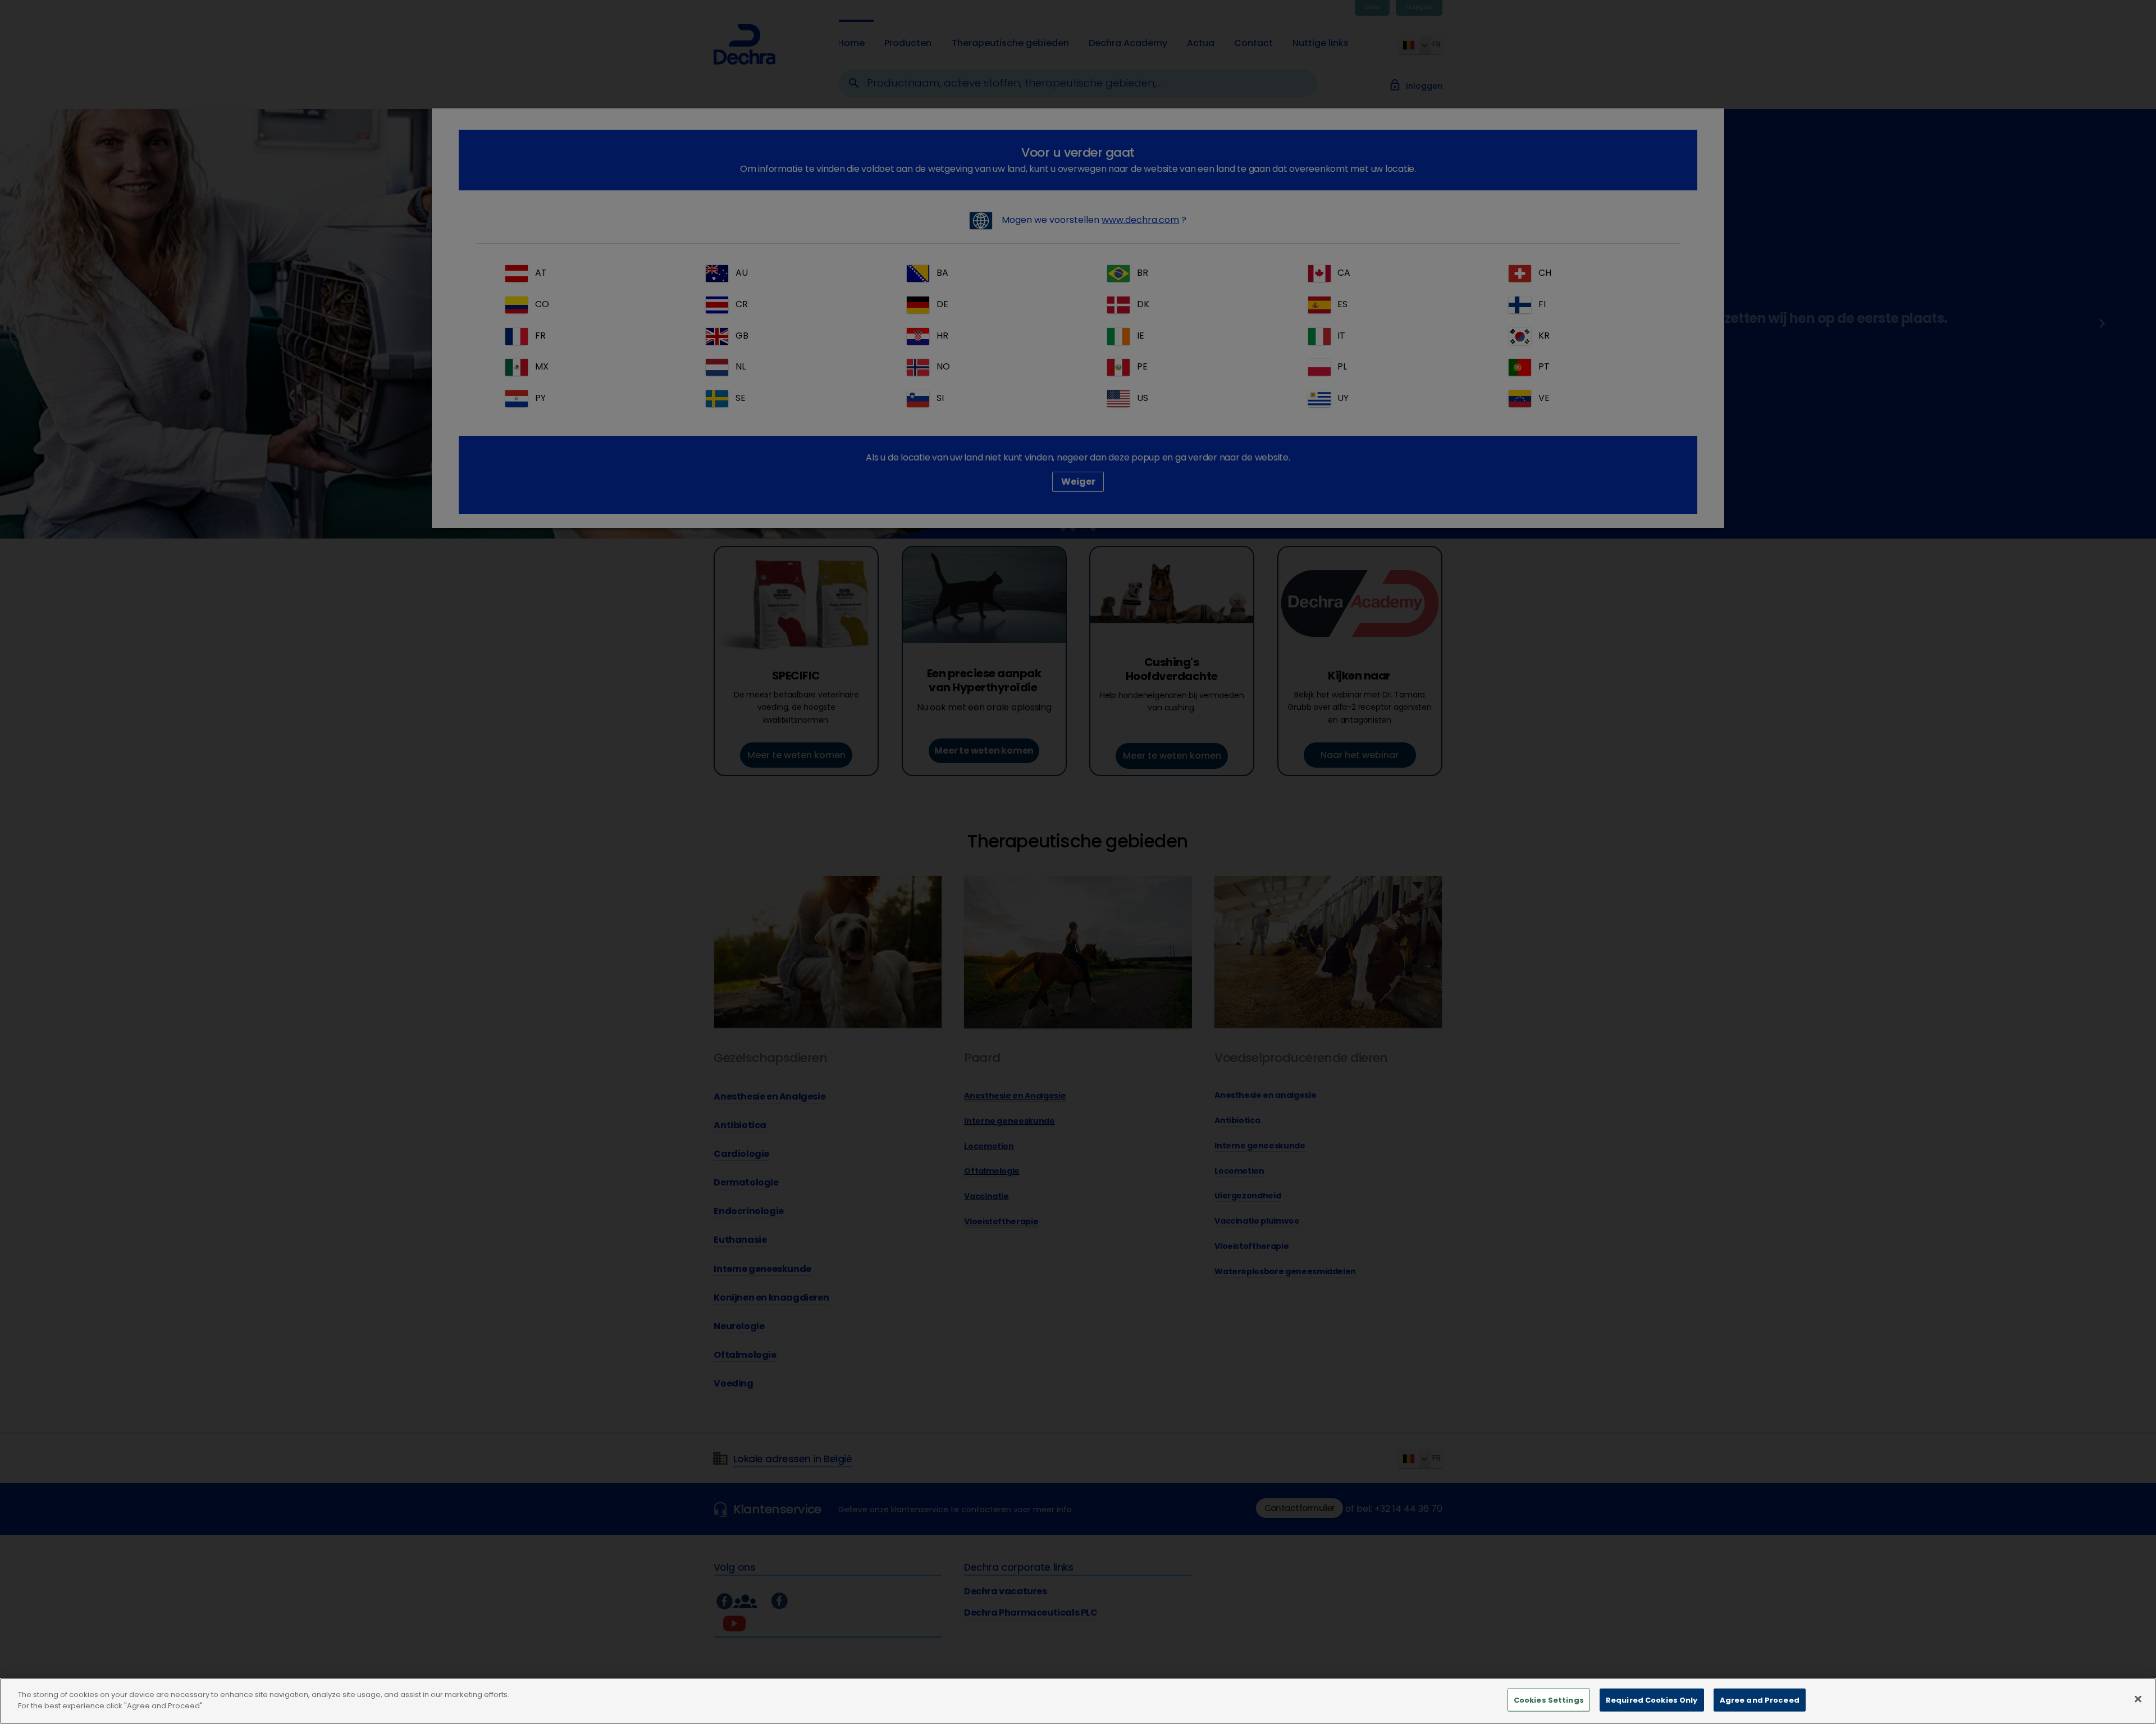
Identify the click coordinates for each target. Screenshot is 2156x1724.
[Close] (2138, 1699)
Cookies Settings (1549, 1700)
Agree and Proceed (1760, 1700)
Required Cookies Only (1652, 1700)
